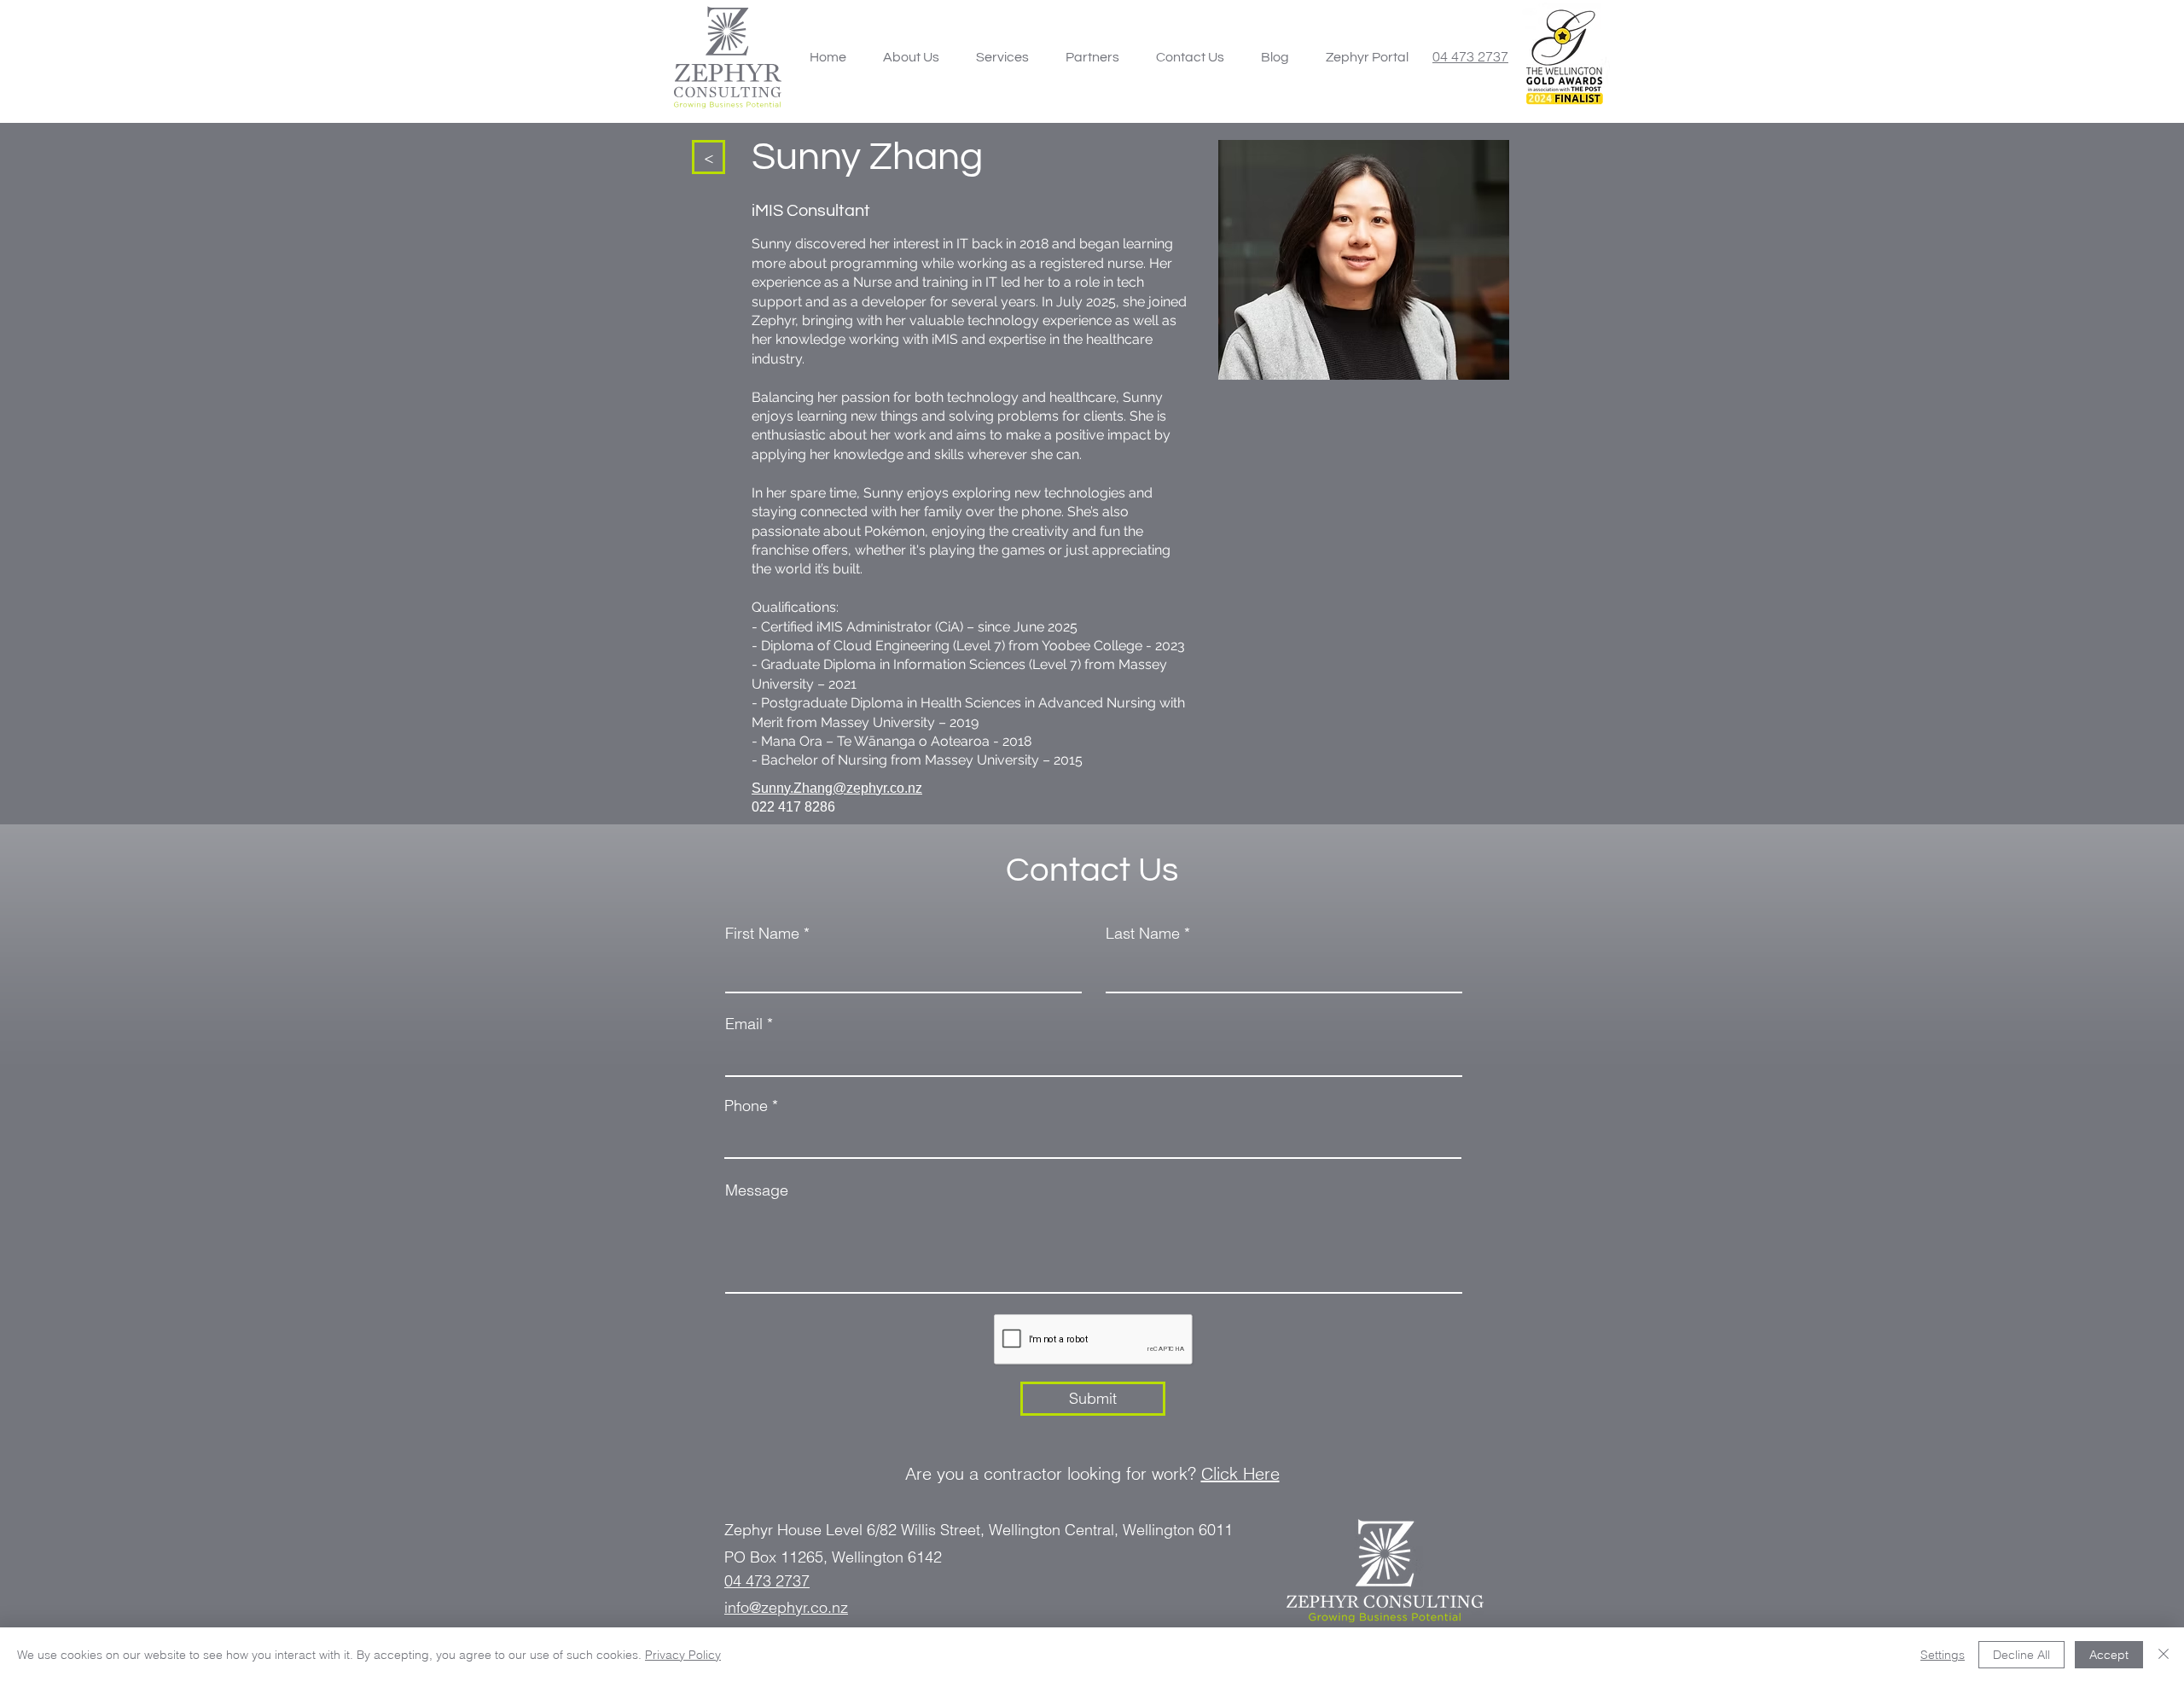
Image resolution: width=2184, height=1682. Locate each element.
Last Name (1143, 934)
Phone (746, 1106)
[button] (1002, 57)
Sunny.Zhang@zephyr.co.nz (837, 788)
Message (757, 1190)
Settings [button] (1943, 1655)
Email (744, 1024)
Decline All (2021, 1655)
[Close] (2164, 1655)
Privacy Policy (683, 1655)
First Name (762, 934)
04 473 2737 (1470, 56)
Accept (2109, 1655)
